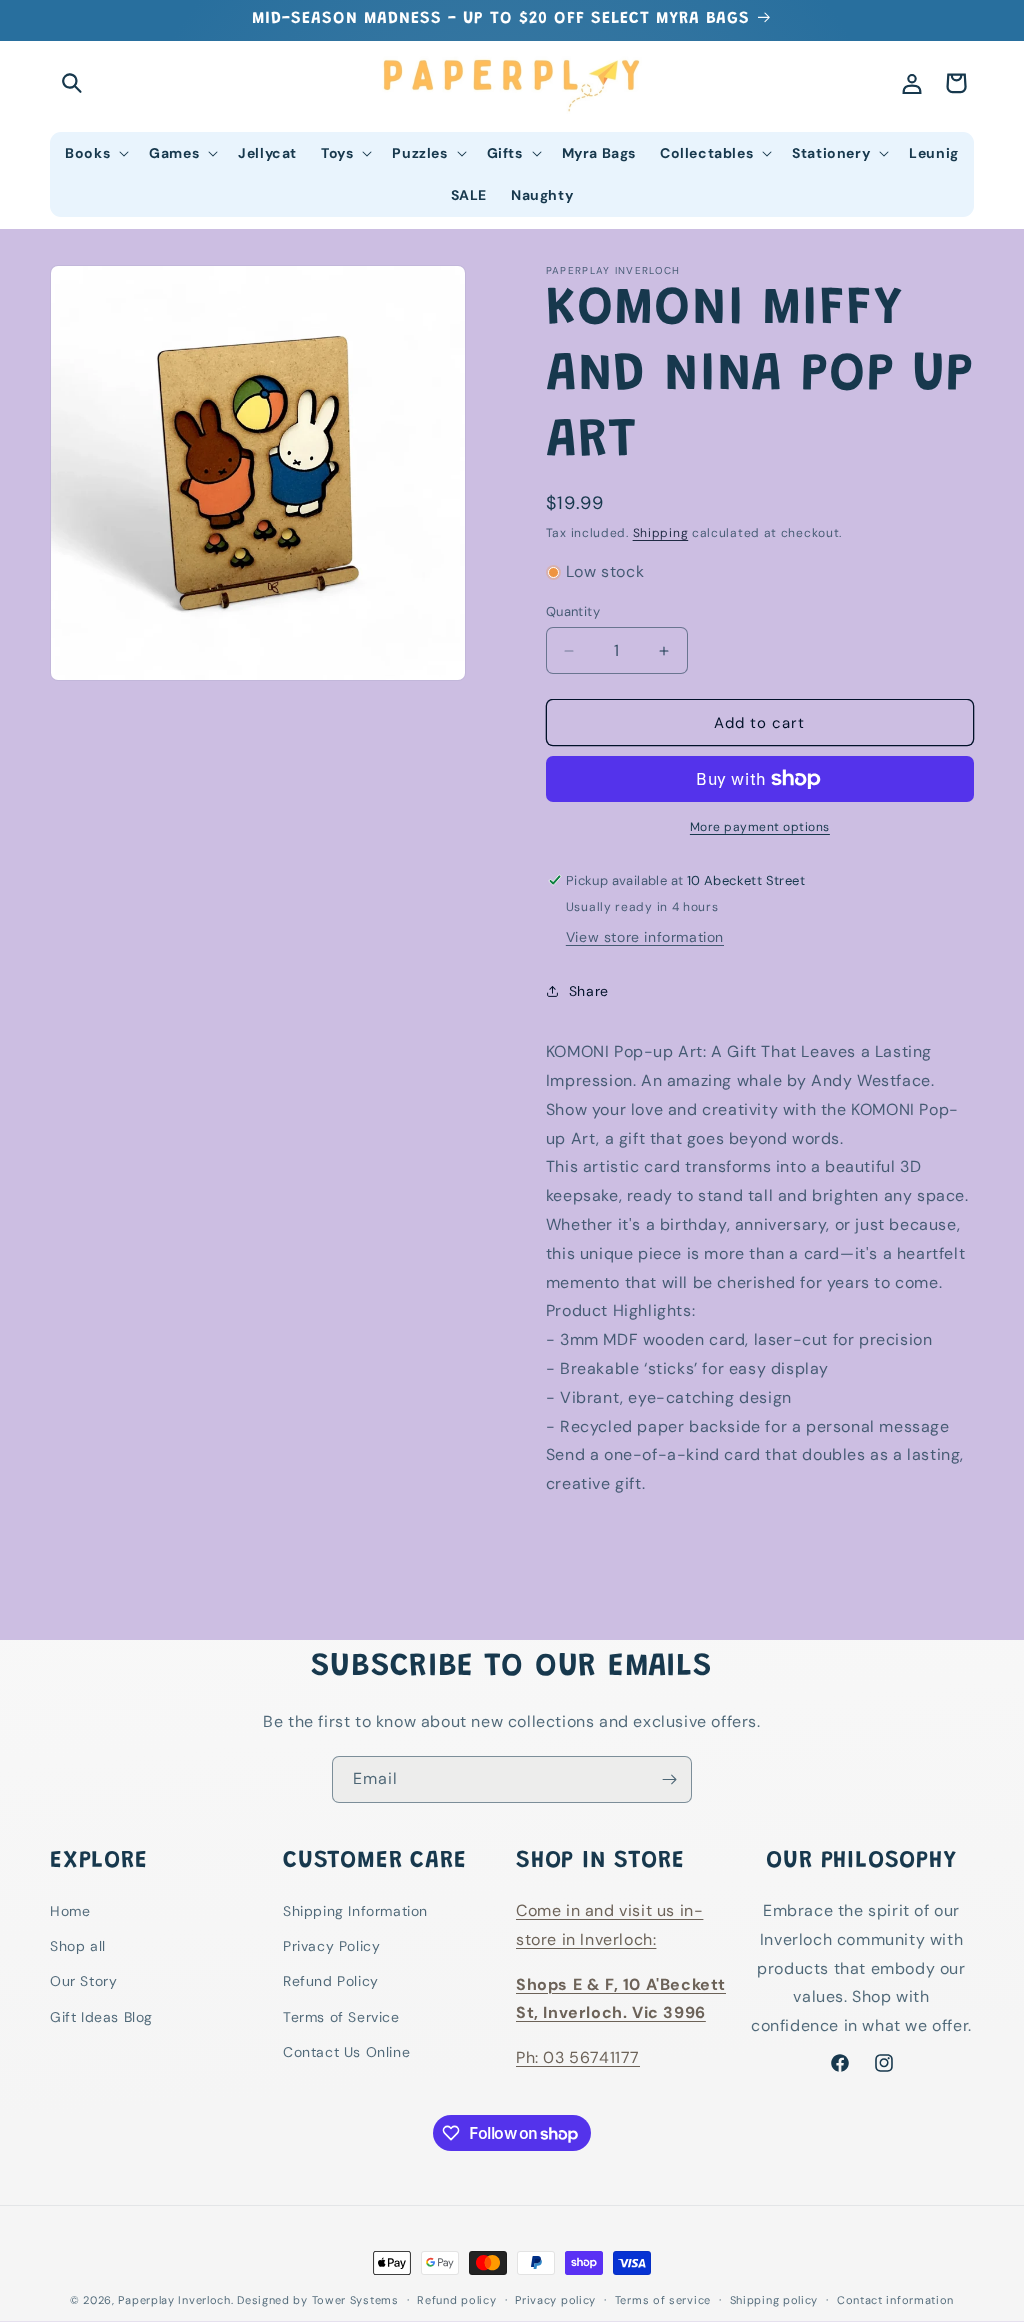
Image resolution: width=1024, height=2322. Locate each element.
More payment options (760, 827)
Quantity (573, 611)
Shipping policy (774, 2300)
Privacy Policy (331, 1946)
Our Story (83, 1981)
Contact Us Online (346, 2052)
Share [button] (589, 991)
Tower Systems (355, 2300)
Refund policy (456, 2300)
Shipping (661, 533)
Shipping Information (355, 1911)
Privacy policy (555, 2300)
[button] (72, 83)
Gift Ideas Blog (101, 2017)
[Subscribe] (669, 1779)
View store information (645, 937)
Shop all (78, 1946)
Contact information (895, 2300)
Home (70, 1911)
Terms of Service (341, 2017)
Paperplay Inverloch (174, 2300)
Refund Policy (331, 1981)
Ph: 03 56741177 (578, 2057)
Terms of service (663, 2300)
